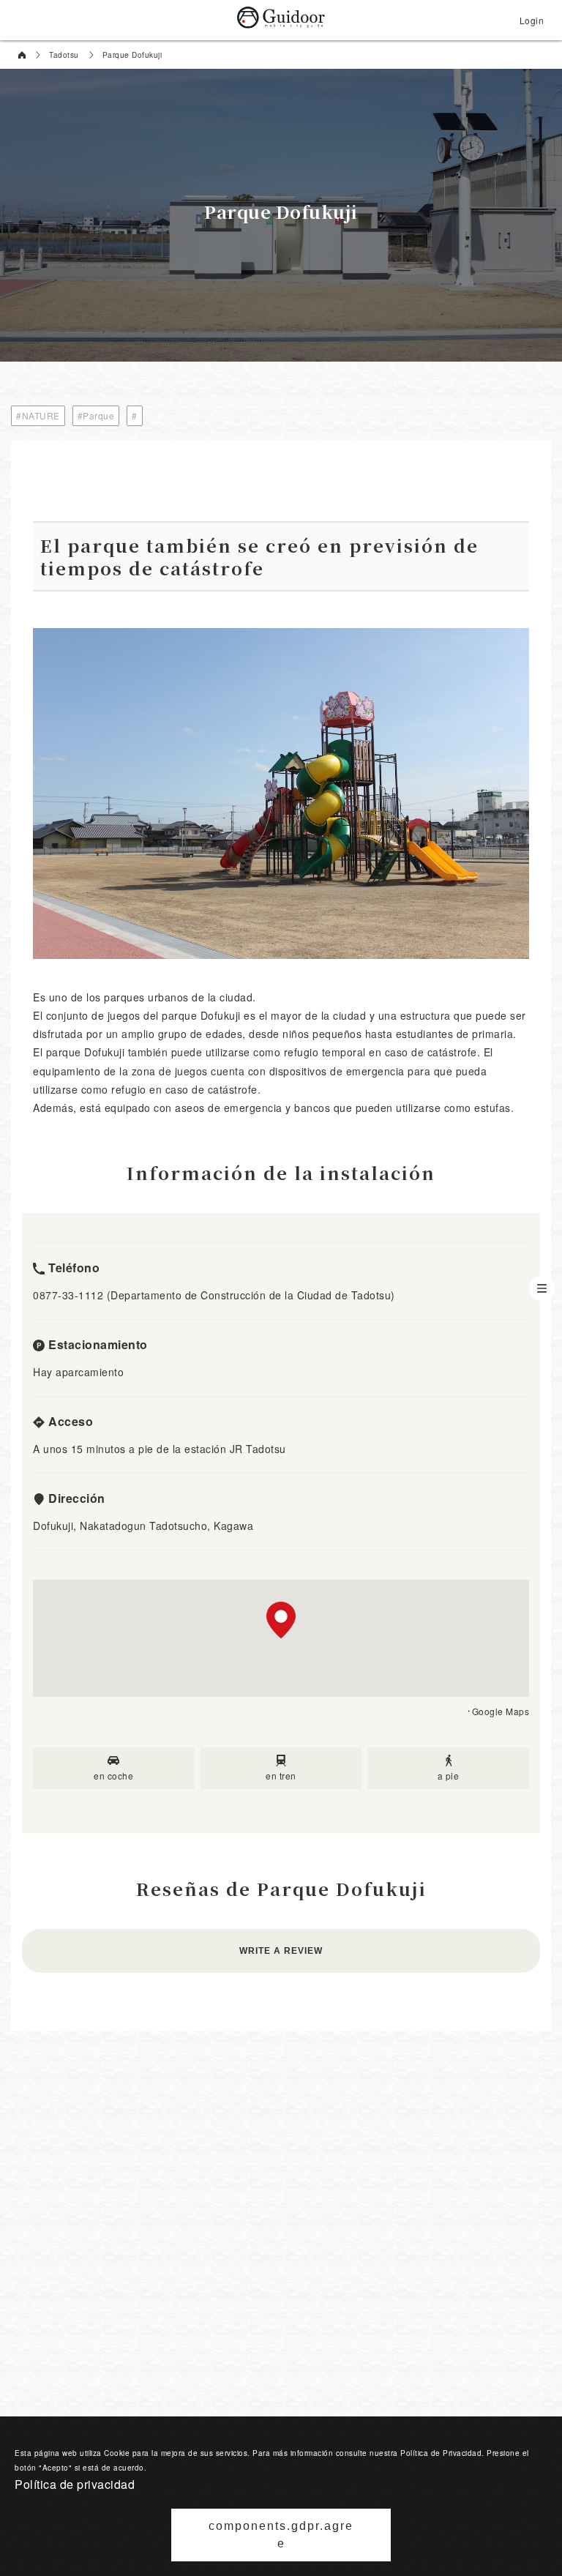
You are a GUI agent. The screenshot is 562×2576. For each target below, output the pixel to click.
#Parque (96, 415)
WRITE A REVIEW (281, 1951)
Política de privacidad (75, 2484)
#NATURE (38, 415)
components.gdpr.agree (281, 2535)
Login (532, 20)
